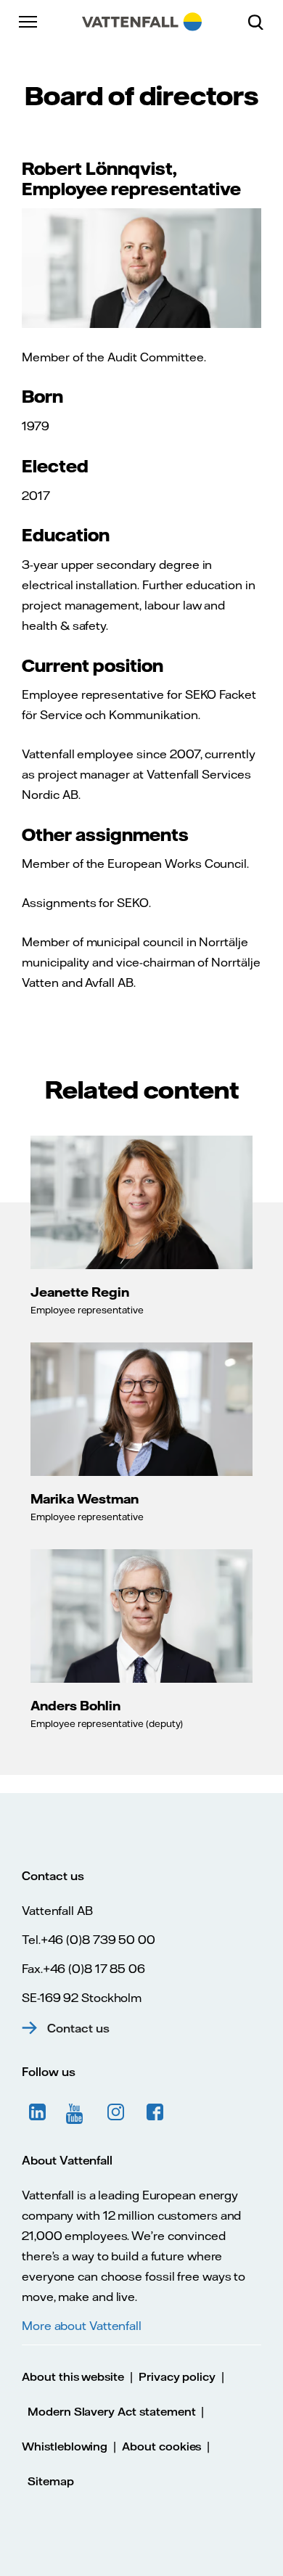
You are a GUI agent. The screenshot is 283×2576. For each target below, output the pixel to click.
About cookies (161, 2446)
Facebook (155, 2112)
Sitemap (51, 2481)
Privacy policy (177, 2377)
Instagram (116, 2112)
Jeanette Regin (80, 1292)
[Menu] (29, 22)
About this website (73, 2377)
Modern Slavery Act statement (112, 2412)
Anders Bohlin (75, 1705)
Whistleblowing (65, 2446)
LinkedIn (38, 2112)
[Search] (261, 22)
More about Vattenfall (82, 2326)
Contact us (78, 2028)
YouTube (77, 2112)
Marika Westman (85, 1498)
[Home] (142, 22)
